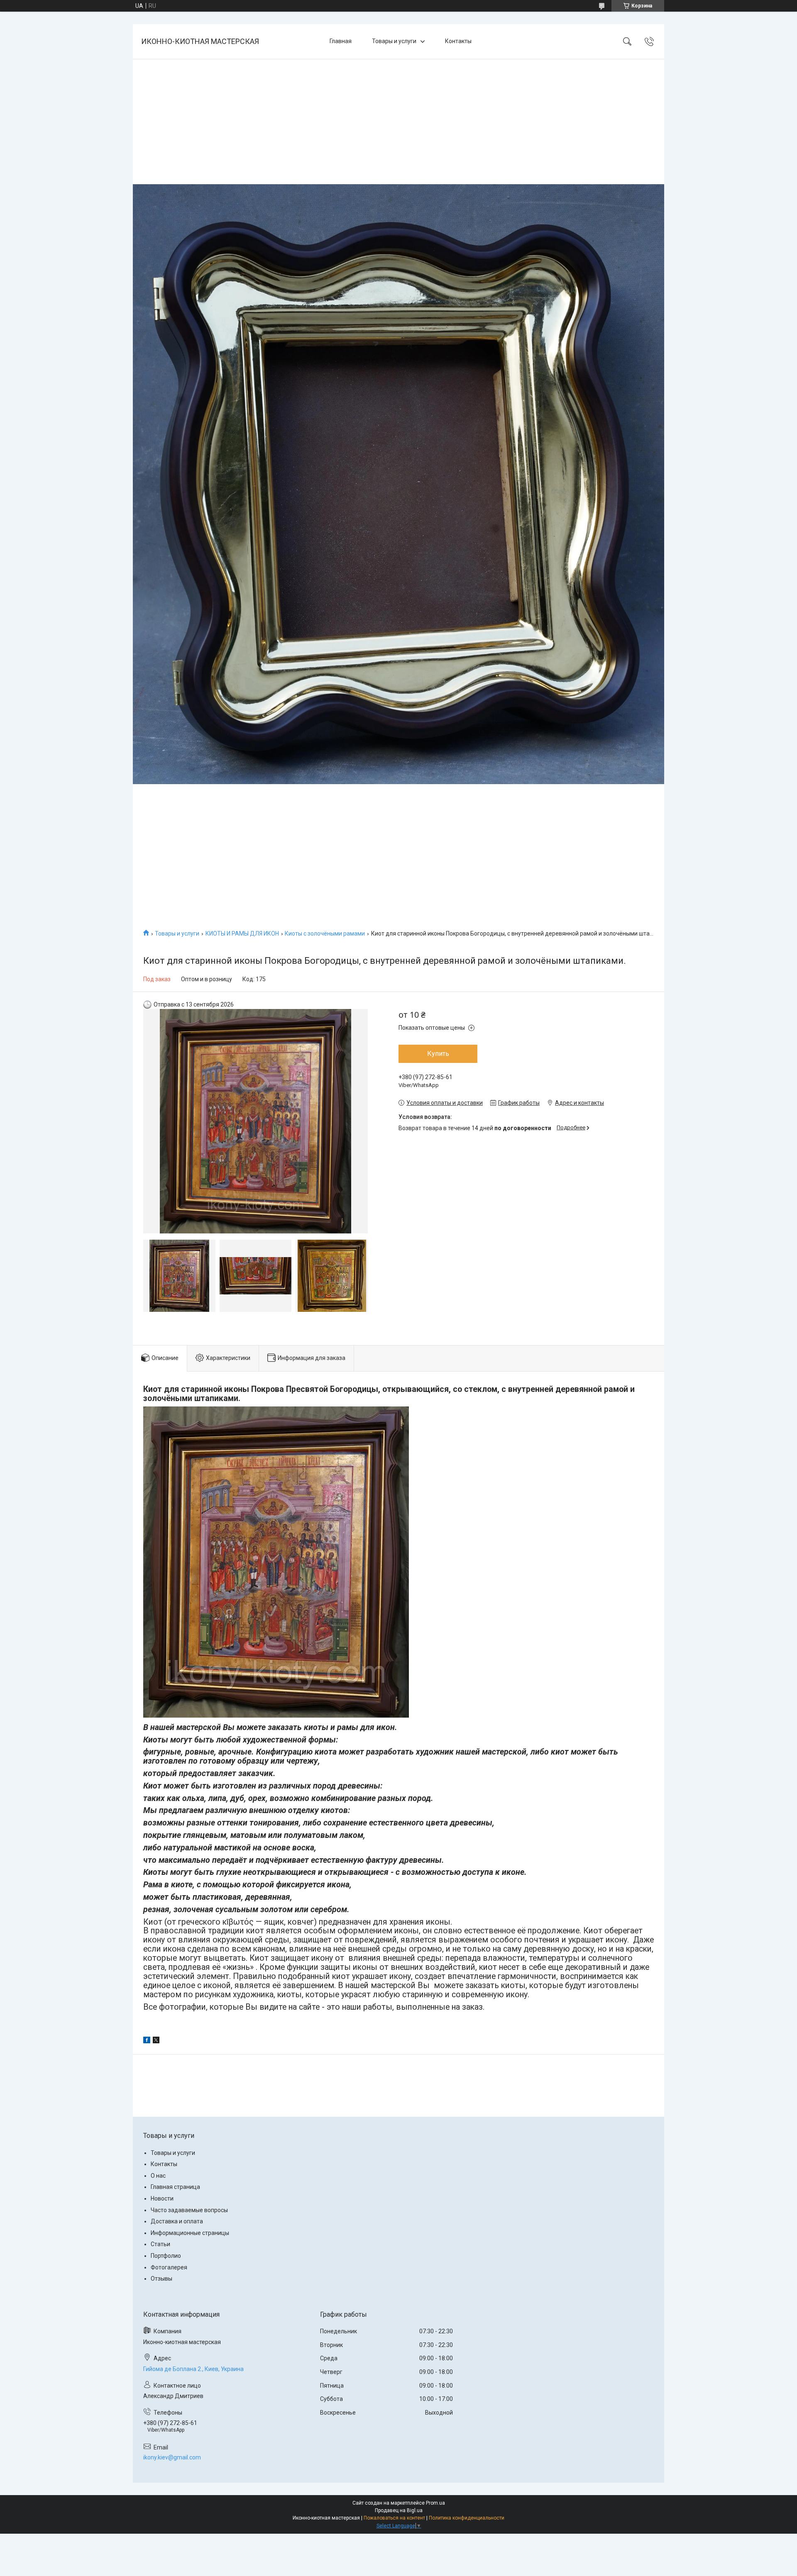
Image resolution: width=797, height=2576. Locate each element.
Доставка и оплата (177, 2221)
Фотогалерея (169, 2267)
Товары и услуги (394, 41)
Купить (438, 1054)
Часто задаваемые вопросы (189, 2210)
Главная (341, 41)
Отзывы (161, 2279)
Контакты (458, 41)
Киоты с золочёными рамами (325, 933)
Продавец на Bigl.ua (399, 2510)
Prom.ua (435, 2503)
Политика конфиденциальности (467, 2518)
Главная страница (175, 2187)
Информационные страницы (190, 2233)
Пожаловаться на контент (394, 2518)
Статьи (160, 2244)
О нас (158, 2176)
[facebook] (147, 2041)
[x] (156, 2041)
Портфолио (166, 2256)
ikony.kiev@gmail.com (172, 2457)
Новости (162, 2198)
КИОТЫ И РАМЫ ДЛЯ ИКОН (242, 933)
